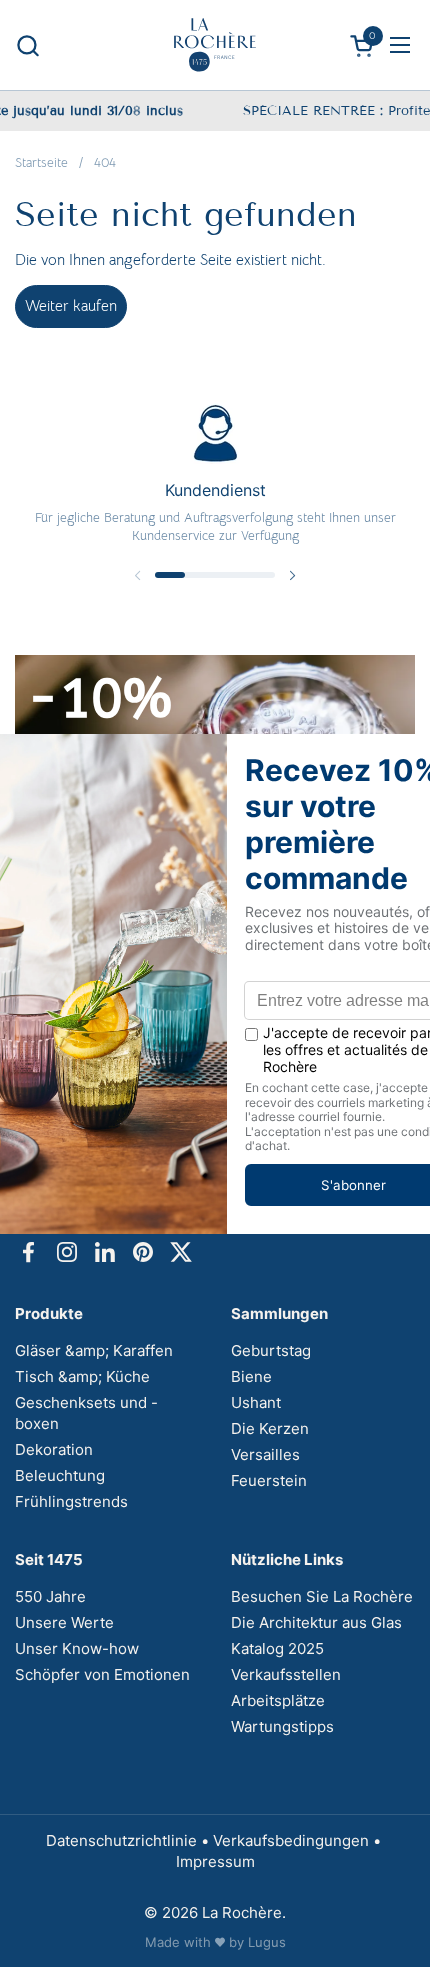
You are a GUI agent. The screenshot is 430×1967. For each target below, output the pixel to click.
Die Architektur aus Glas (316, 1622)
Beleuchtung (60, 1475)
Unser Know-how (77, 1648)
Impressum (215, 1861)
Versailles (265, 1454)
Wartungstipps (282, 1726)
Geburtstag (271, 1350)
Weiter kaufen (71, 305)
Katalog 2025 (277, 1648)
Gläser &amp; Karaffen (94, 1350)
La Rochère (242, 1912)
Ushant (256, 1402)
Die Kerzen (270, 1428)
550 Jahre (50, 1596)
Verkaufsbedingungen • (299, 1840)
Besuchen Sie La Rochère (322, 1596)
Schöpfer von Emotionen (102, 1674)
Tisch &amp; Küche (82, 1376)
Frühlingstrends (71, 1501)
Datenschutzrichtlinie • (129, 1840)
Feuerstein (269, 1480)
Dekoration (54, 1449)
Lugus (267, 1942)
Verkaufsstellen (286, 1674)
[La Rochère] (215, 45)
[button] (27, 45)
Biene (251, 1376)
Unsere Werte (64, 1622)
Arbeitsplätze (278, 1700)
